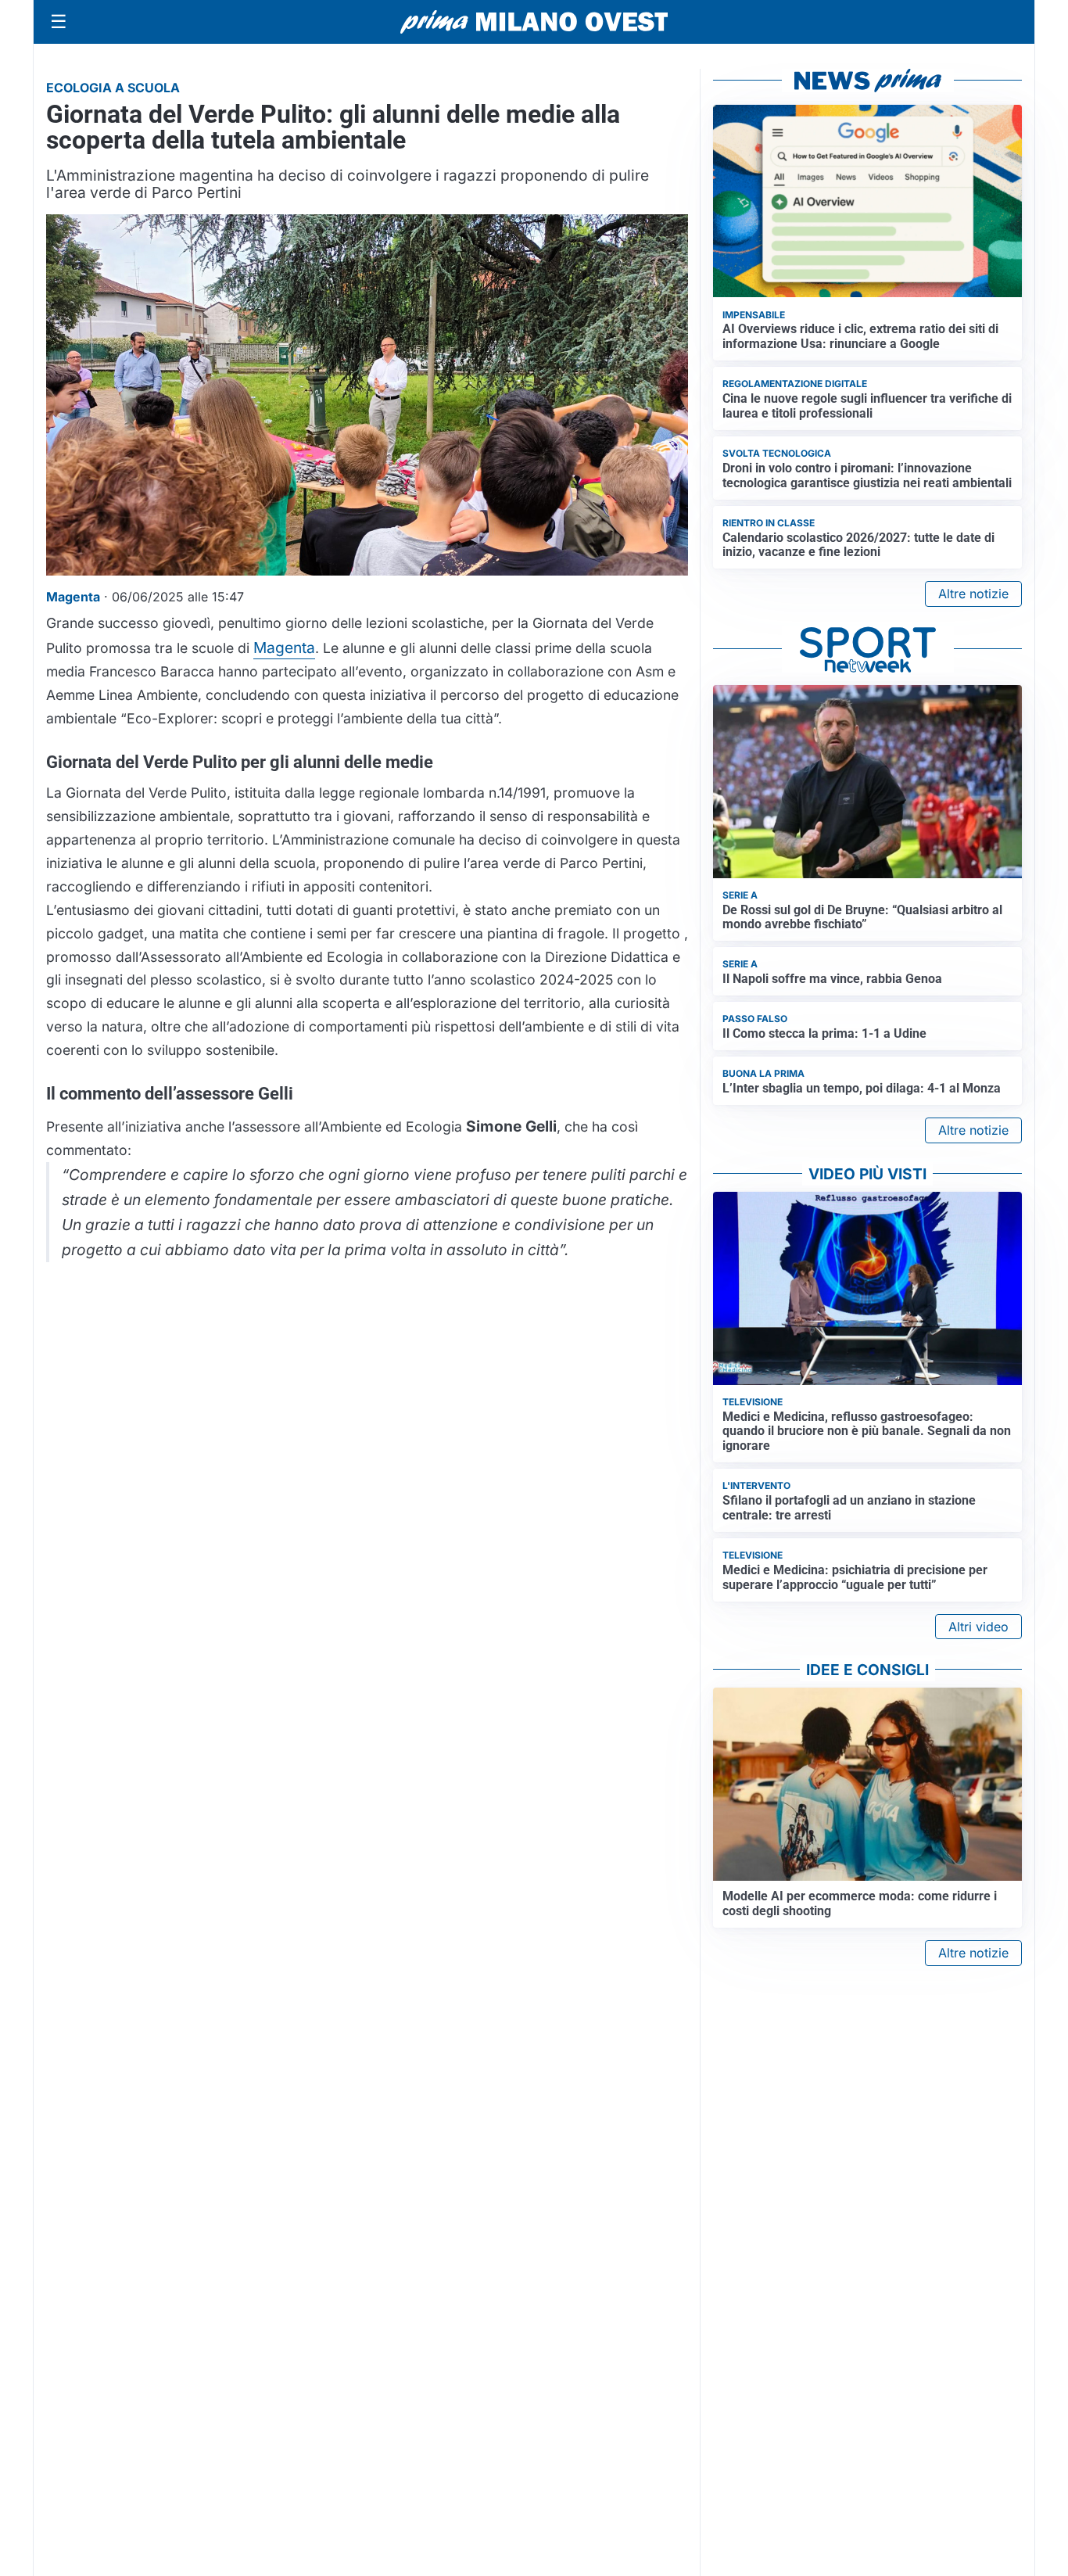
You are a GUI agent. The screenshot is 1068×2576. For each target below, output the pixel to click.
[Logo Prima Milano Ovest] (534, 22)
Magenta (284, 648)
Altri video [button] (978, 1627)
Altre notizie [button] (973, 594)
